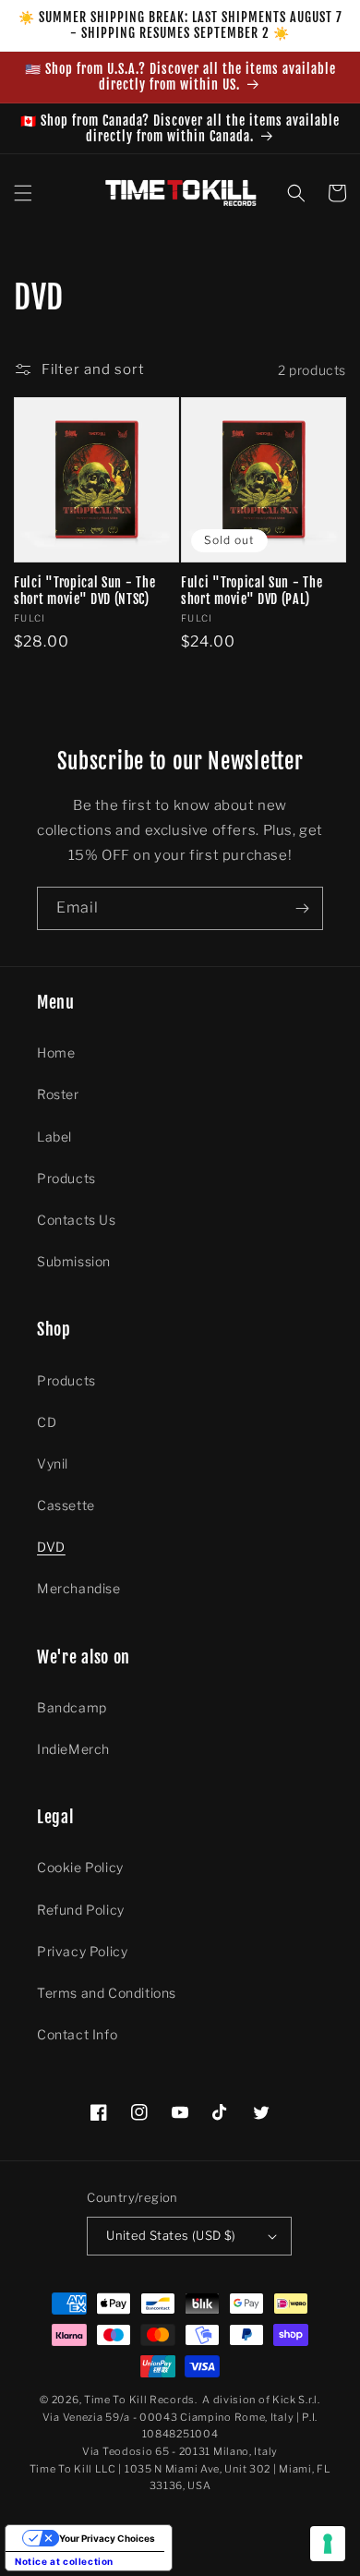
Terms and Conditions (107, 1993)
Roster (58, 1094)
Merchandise (79, 1588)
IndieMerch (73, 1749)
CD (47, 1422)
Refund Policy (81, 1910)
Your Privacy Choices (107, 2538)
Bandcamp (72, 1707)
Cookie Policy (80, 1867)
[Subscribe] (302, 908)
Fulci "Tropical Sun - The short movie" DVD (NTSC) (84, 590)
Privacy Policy (82, 1951)
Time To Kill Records (139, 2400)
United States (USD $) (171, 2235)
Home (56, 1052)
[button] (23, 193)
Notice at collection (64, 2561)
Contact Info (77, 2034)
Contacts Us (77, 1220)
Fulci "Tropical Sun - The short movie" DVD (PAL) (252, 590)
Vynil (53, 1463)
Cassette (66, 1505)
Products (66, 1178)
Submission (74, 1261)
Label (54, 1137)
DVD (51, 1547)
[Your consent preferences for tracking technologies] (328, 2544)
